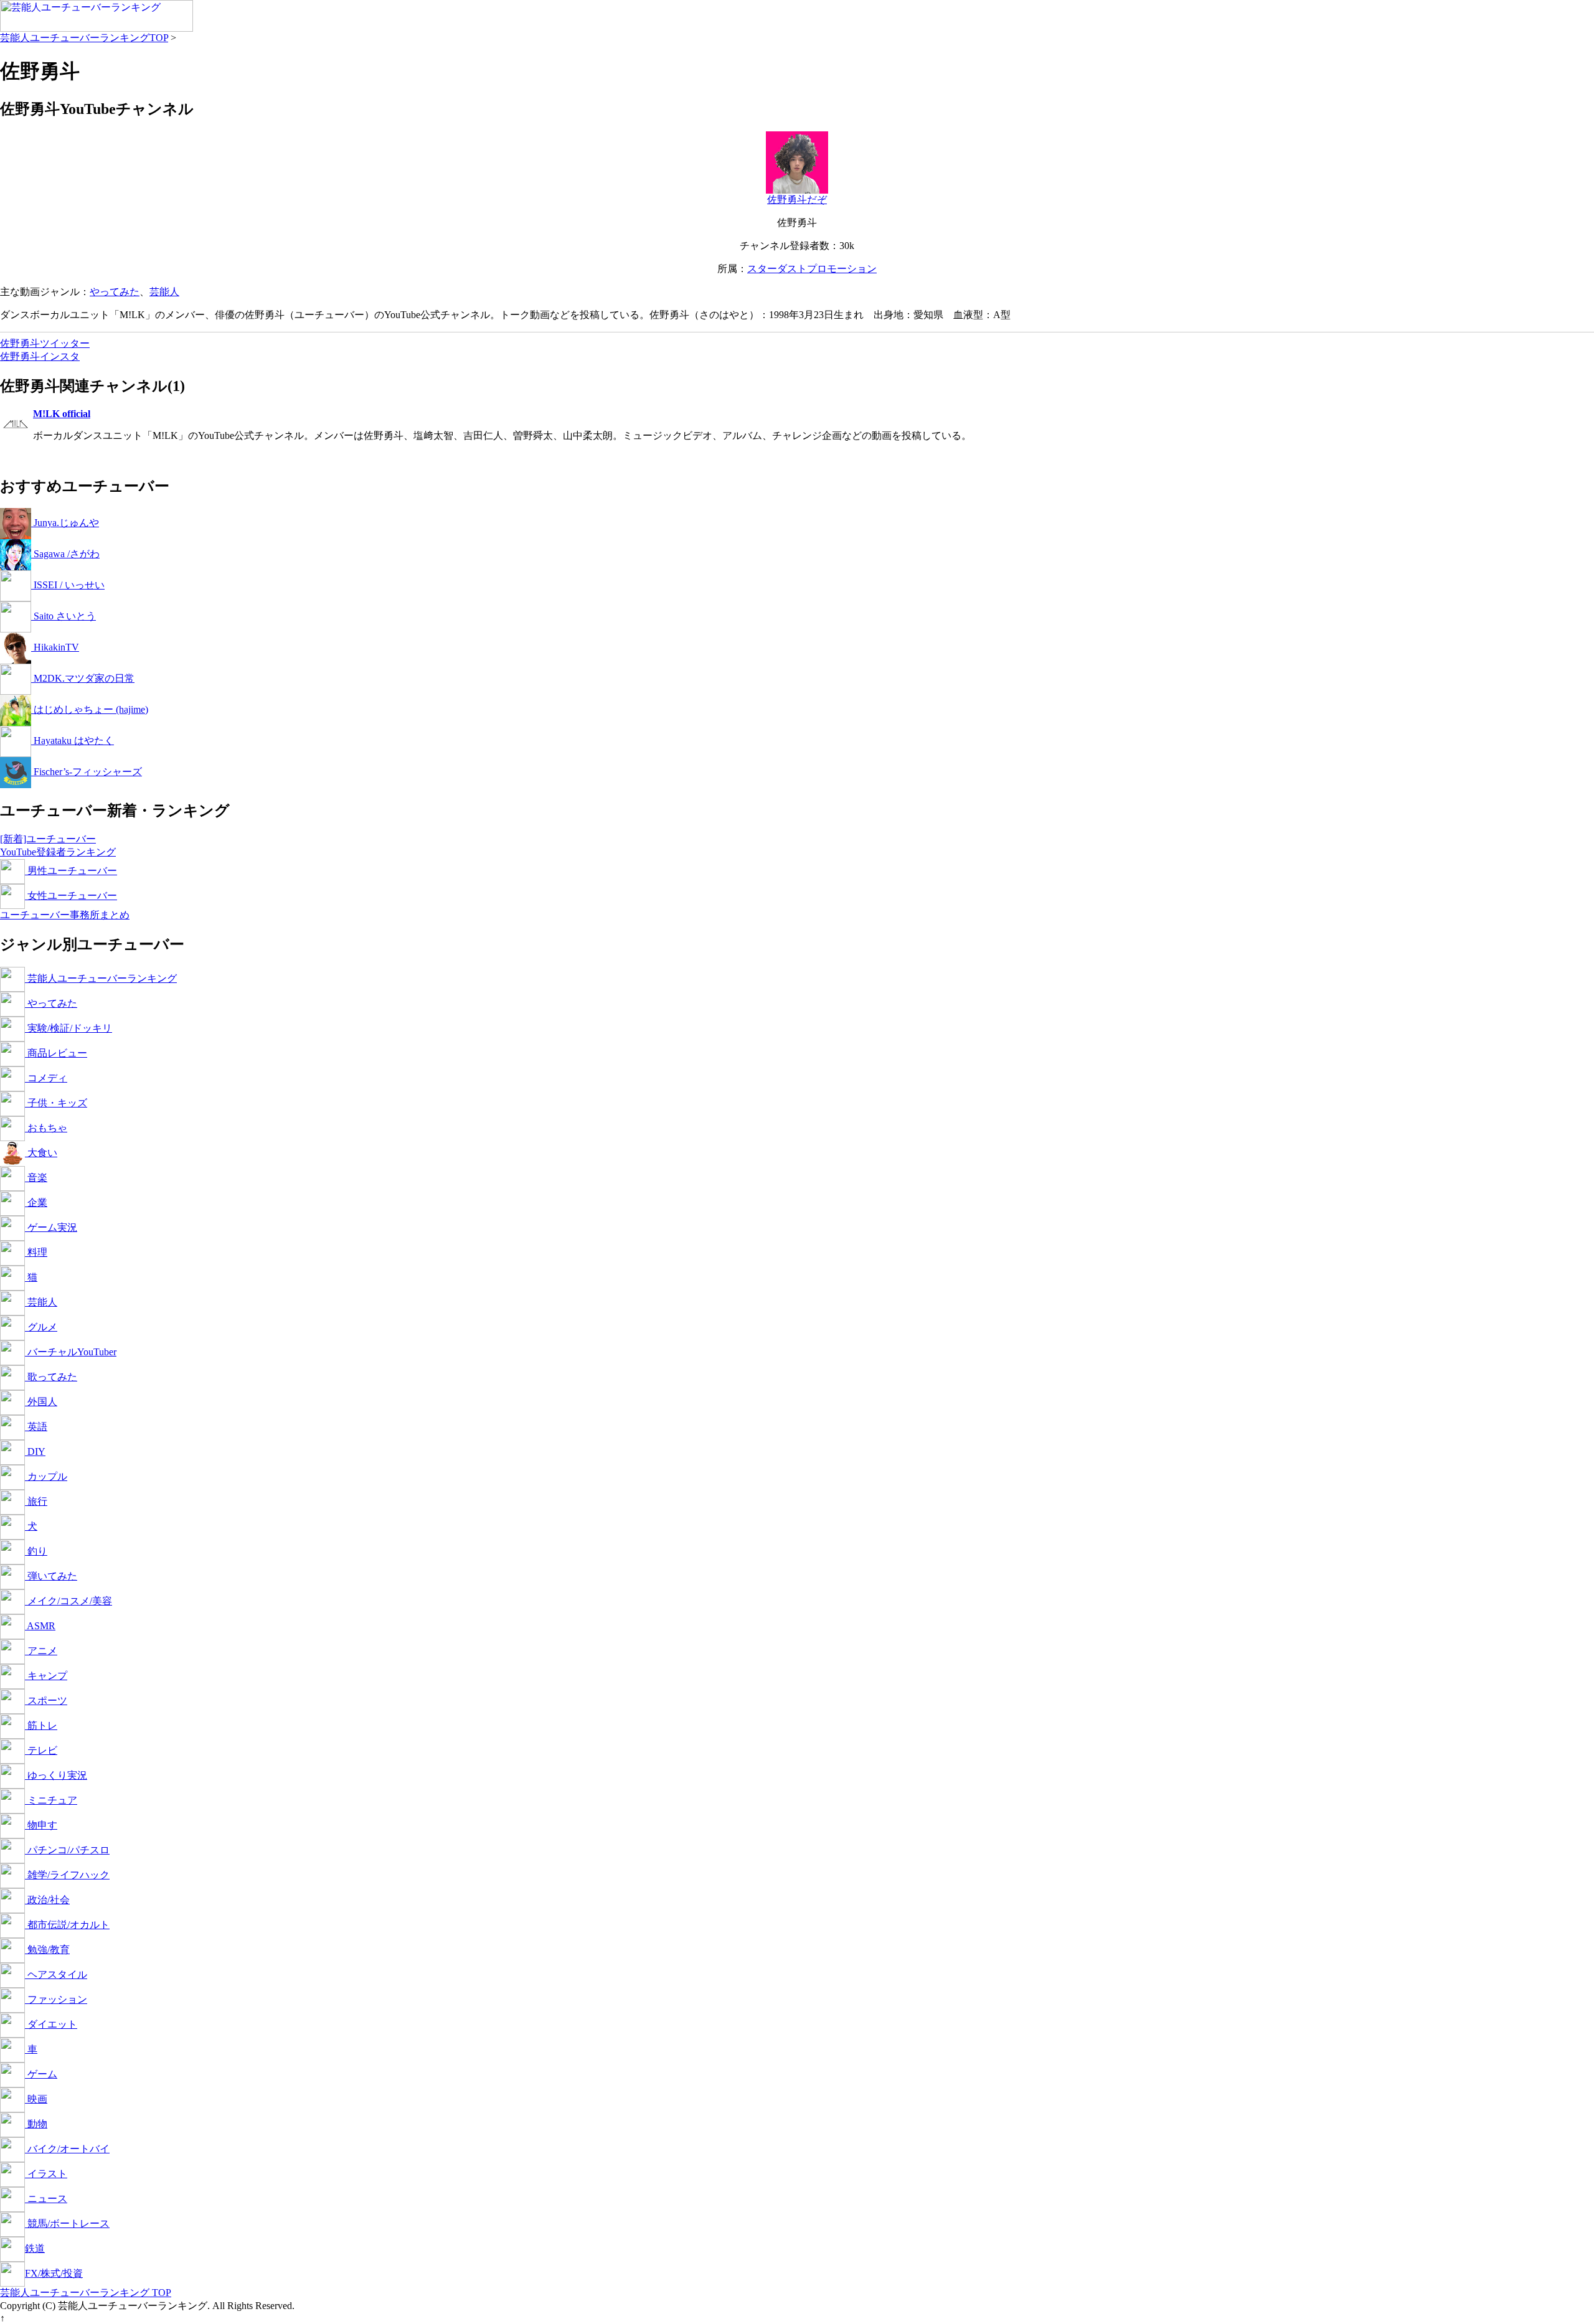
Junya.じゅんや (65, 523)
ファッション (56, 1999)
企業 (36, 1202)
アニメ (41, 1651)
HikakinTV (55, 647)
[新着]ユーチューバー (48, 839)
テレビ (41, 1750)
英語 (36, 1427)
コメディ (46, 1078)
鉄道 (35, 2248)
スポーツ (46, 1701)
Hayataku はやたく (73, 741)
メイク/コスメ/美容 (68, 1601)
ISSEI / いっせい (68, 585)
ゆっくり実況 (56, 1775)
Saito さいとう (64, 616)
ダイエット (51, 2024)
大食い (41, 1153)
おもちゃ (46, 1128)
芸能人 (164, 292)
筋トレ (41, 1725)
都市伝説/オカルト (67, 1925)
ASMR (40, 1626)
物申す (41, 1825)
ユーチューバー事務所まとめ (65, 915)
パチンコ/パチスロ (67, 1850)
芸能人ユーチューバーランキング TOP (86, 2293)
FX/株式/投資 (54, 2273)
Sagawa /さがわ (65, 554)
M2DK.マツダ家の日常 (83, 678)
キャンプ (46, 1676)
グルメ (41, 1327)
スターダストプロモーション (812, 269)
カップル (46, 1476)
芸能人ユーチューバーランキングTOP (84, 38)
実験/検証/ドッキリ (68, 1028)
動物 (36, 2124)
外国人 (41, 1402)
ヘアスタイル (56, 1974)
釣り (36, 1551)
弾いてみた (51, 1576)
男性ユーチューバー (71, 871)
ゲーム (41, 2074)
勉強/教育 (47, 1950)
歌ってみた (51, 1377)
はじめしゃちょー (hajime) (90, 709)
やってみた (115, 292)
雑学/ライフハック (67, 1875)
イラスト (46, 2174)
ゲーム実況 (51, 1227)
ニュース (46, 2199)
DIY (35, 1451)
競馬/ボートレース (67, 2223)
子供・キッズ (56, 1103)
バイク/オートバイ (67, 2149)
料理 (36, 1252)
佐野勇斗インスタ (40, 356)
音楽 (36, 1178)
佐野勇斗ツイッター (45, 343)
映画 (36, 2099)
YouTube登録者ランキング (58, 852)
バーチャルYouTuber (71, 1352)
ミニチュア (51, 1800)
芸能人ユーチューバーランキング (101, 978)
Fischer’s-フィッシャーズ (87, 772)
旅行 (36, 1501)
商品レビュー (56, 1053)
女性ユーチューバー (71, 896)
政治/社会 (47, 1900)
